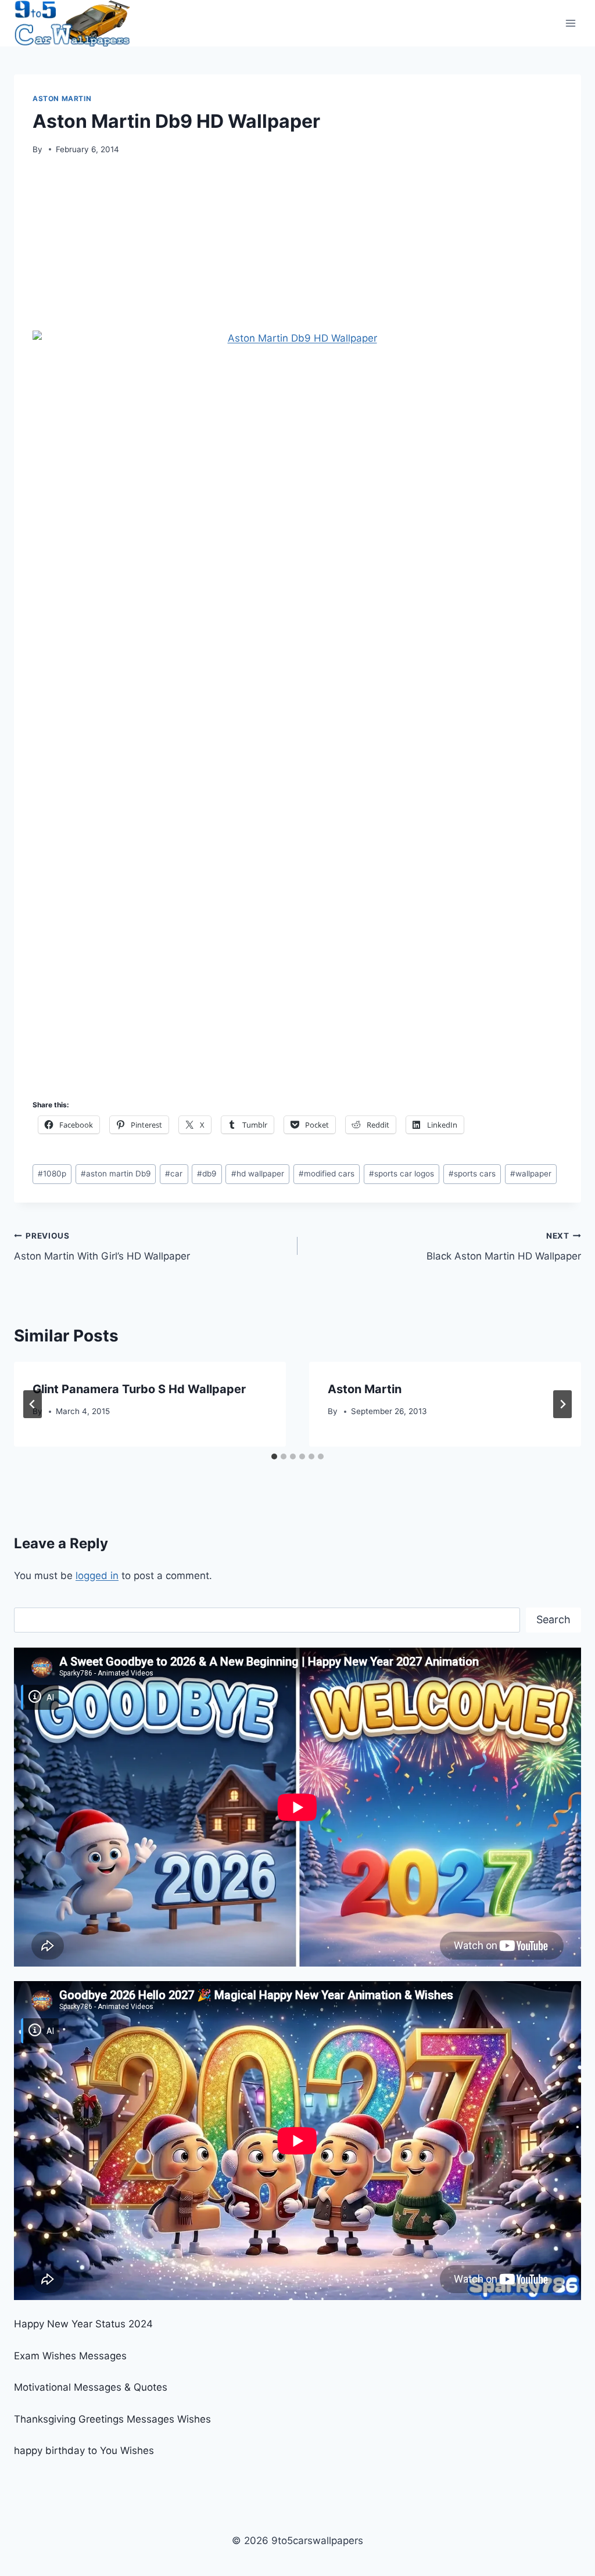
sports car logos (402, 1174)
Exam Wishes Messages (70, 2356)
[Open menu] (570, 23)
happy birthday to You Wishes (84, 2451)
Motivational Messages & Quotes (91, 2387)
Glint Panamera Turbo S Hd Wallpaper (139, 1389)
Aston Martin (62, 98)
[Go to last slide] (33, 1404)
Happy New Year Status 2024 (83, 2324)
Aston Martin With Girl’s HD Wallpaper (102, 1246)
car (174, 1174)
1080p (52, 1174)
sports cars (472, 1174)
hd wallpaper (258, 1174)
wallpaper (531, 1174)
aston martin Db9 (116, 1174)
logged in (97, 1576)
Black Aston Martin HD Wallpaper (504, 1246)
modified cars (327, 1174)
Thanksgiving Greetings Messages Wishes (112, 2419)
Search (553, 1619)
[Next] (562, 1404)
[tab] (274, 1456)
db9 (207, 1174)
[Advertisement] (297, 247)
